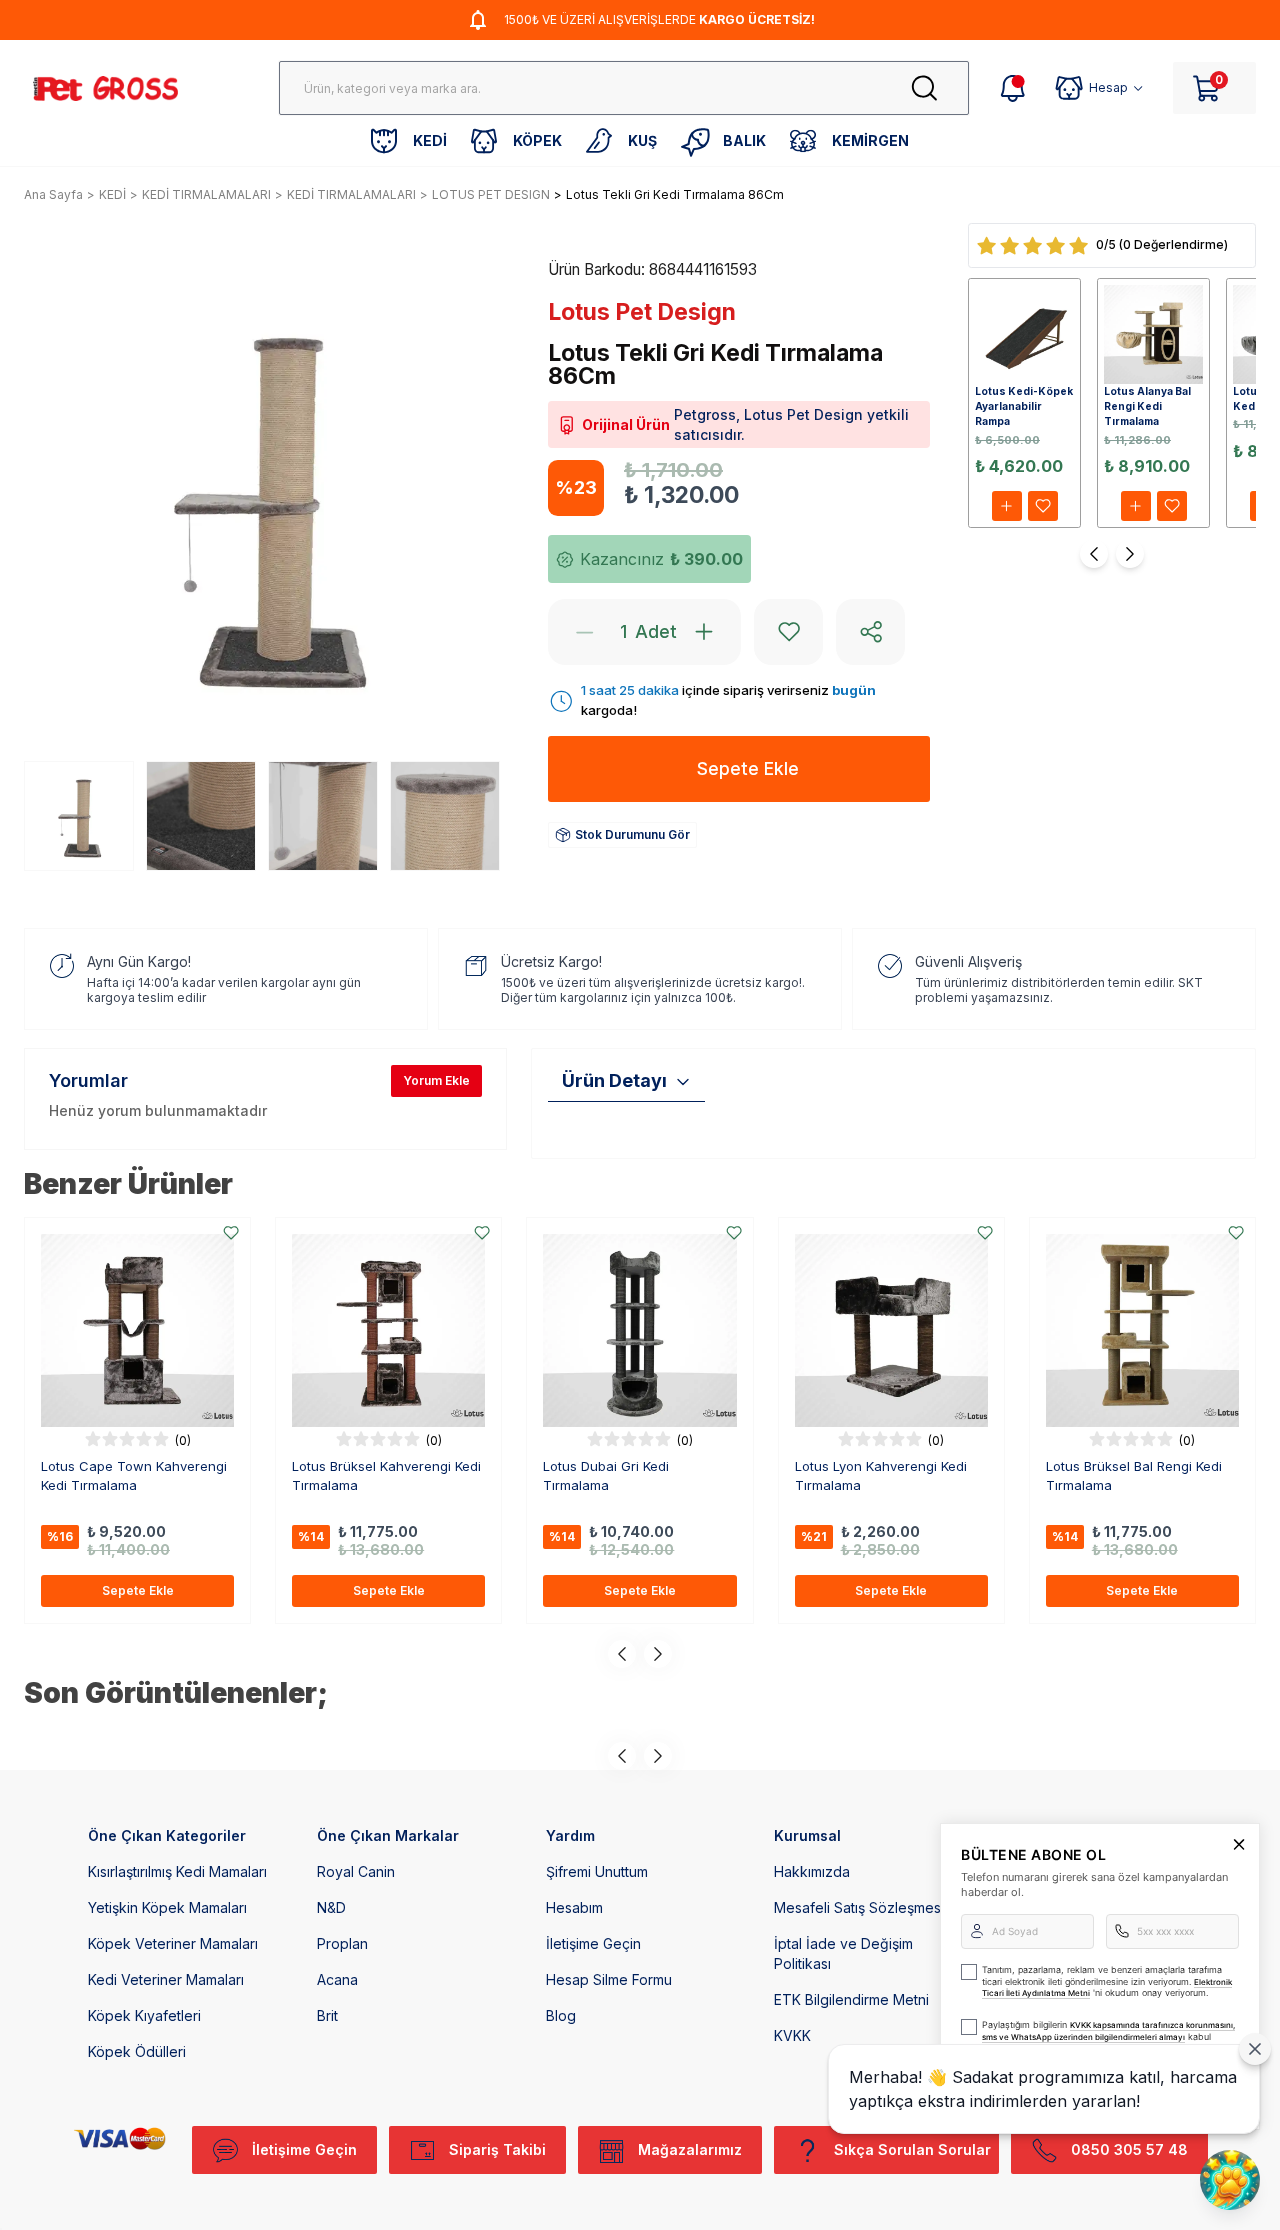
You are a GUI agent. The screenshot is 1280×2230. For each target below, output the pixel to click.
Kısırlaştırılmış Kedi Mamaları (177, 1871)
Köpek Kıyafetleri (144, 2015)
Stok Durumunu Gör (632, 834)
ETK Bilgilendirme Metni (851, 1999)
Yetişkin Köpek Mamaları (167, 1907)
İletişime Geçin (593, 1943)
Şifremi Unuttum (597, 1871)
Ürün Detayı (614, 1080)
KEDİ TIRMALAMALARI (206, 194)
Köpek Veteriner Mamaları (173, 1943)
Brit (327, 2015)
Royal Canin (356, 1871)
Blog (561, 2015)
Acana (337, 1979)
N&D (331, 1907)
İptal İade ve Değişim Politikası (843, 1953)
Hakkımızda (812, 1871)
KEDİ (112, 194)
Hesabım (574, 1907)
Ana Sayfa (53, 194)
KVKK (792, 2035)
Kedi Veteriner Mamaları (166, 1979)
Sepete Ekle (138, 1590)
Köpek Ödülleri (137, 2051)
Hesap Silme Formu (609, 1979)
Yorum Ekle (436, 1080)
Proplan (342, 1943)
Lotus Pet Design (642, 312)
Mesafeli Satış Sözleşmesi (859, 1907)
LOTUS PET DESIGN (491, 194)
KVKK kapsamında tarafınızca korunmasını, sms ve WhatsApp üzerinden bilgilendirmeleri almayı (1108, 2031)
